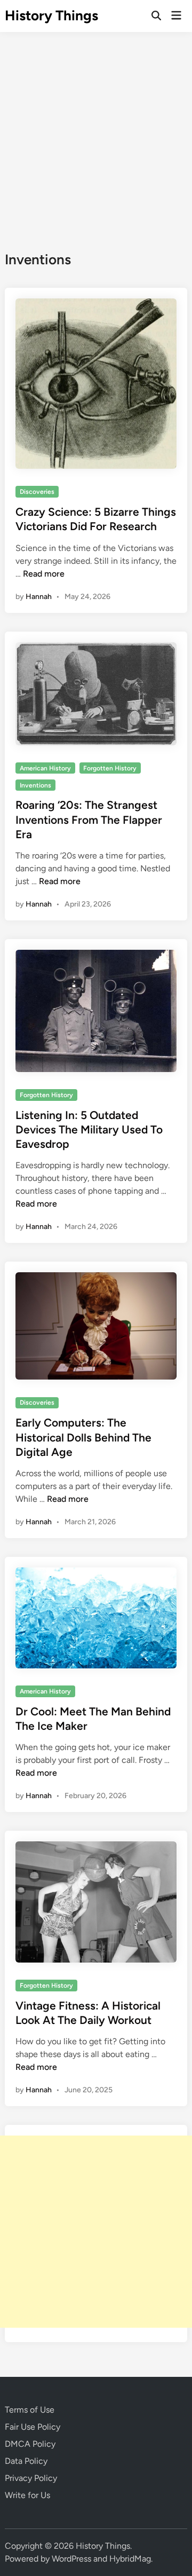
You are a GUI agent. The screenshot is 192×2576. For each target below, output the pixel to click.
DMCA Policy (30, 2444)
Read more (44, 574)
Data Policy (26, 2461)
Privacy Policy (31, 2478)
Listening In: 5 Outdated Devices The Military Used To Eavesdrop (89, 1130)
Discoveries (37, 492)
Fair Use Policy (33, 2427)
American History (45, 768)
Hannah (39, 597)
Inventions (35, 785)
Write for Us (27, 2495)
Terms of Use (30, 2410)
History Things (51, 15)
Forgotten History (110, 768)
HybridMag (130, 2559)
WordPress (71, 2559)
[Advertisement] (96, 133)
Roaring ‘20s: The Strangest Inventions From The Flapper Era (89, 820)
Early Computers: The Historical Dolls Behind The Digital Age (83, 1437)
